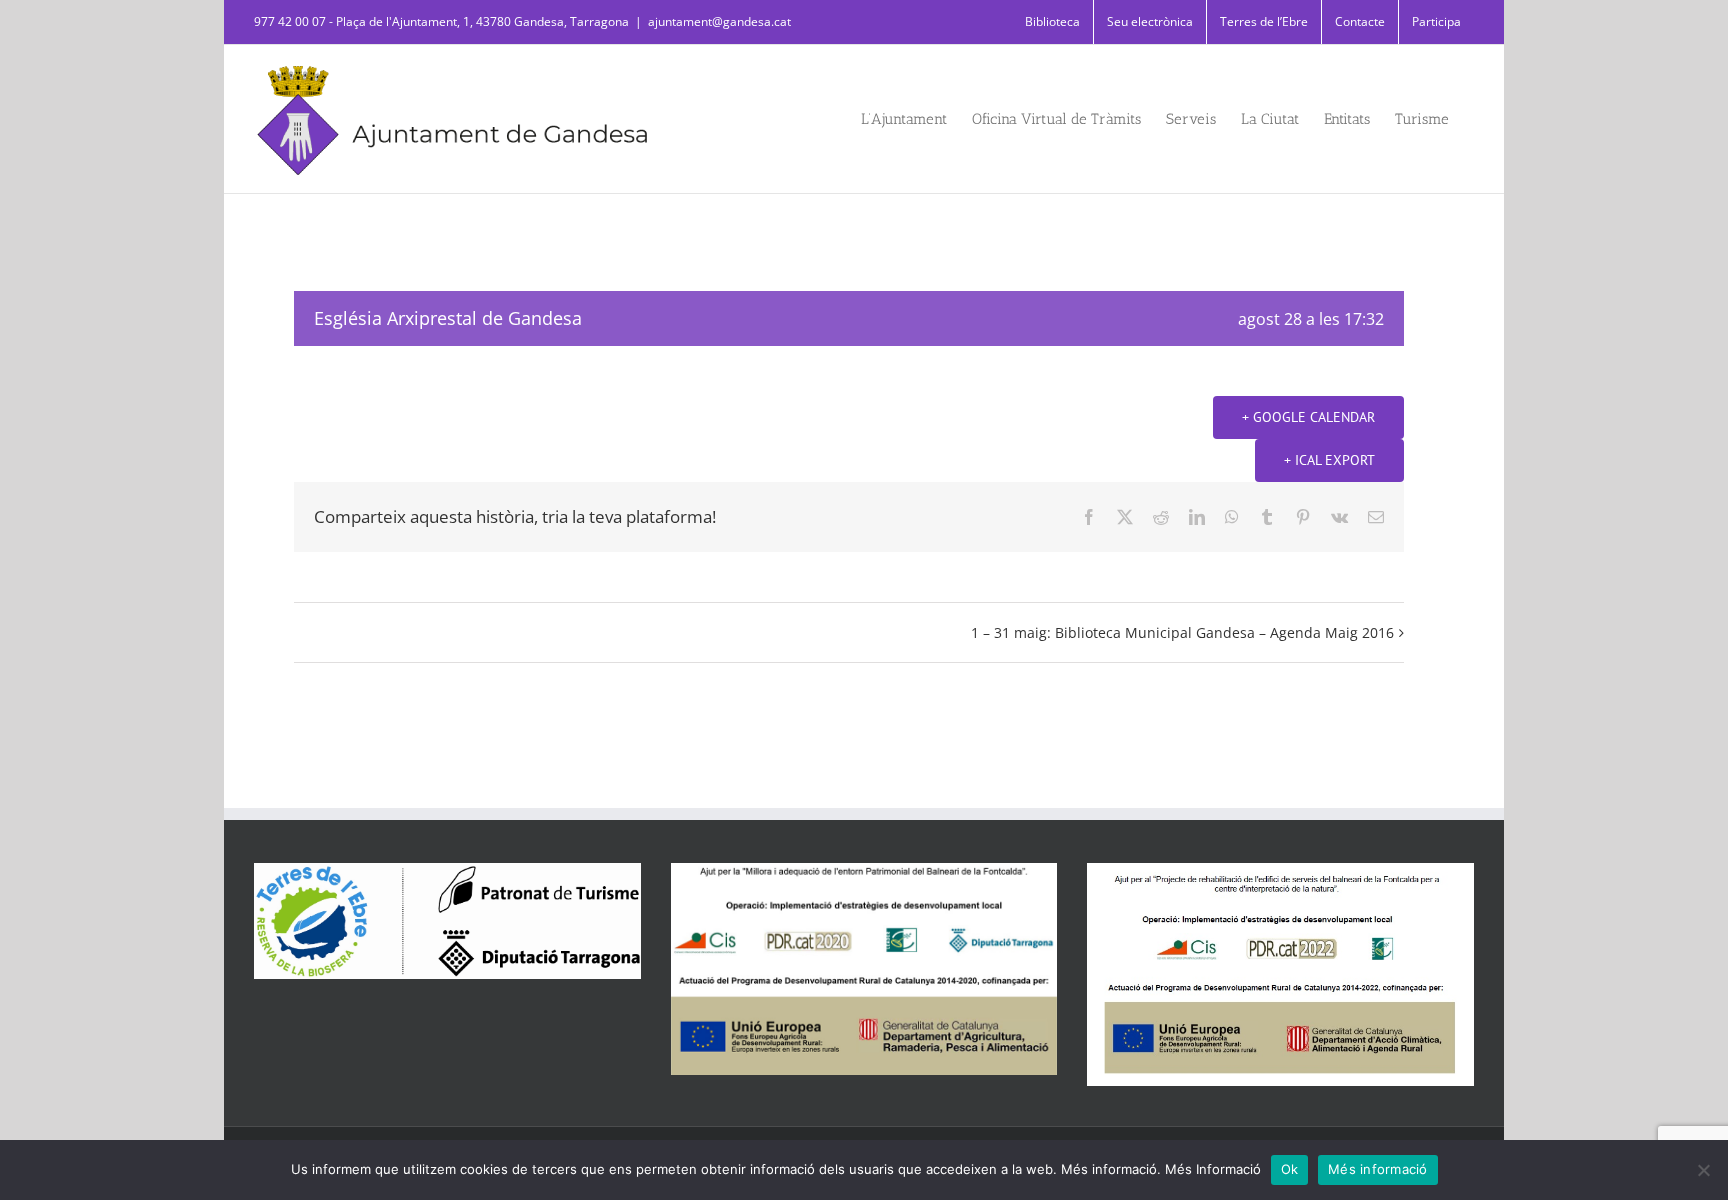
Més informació (1378, 1169)
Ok (1290, 1169)
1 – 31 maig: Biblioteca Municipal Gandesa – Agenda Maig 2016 (1182, 632)
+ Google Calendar (1308, 417)
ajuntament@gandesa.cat (719, 21)
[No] (1703, 1170)
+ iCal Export (1329, 460)
